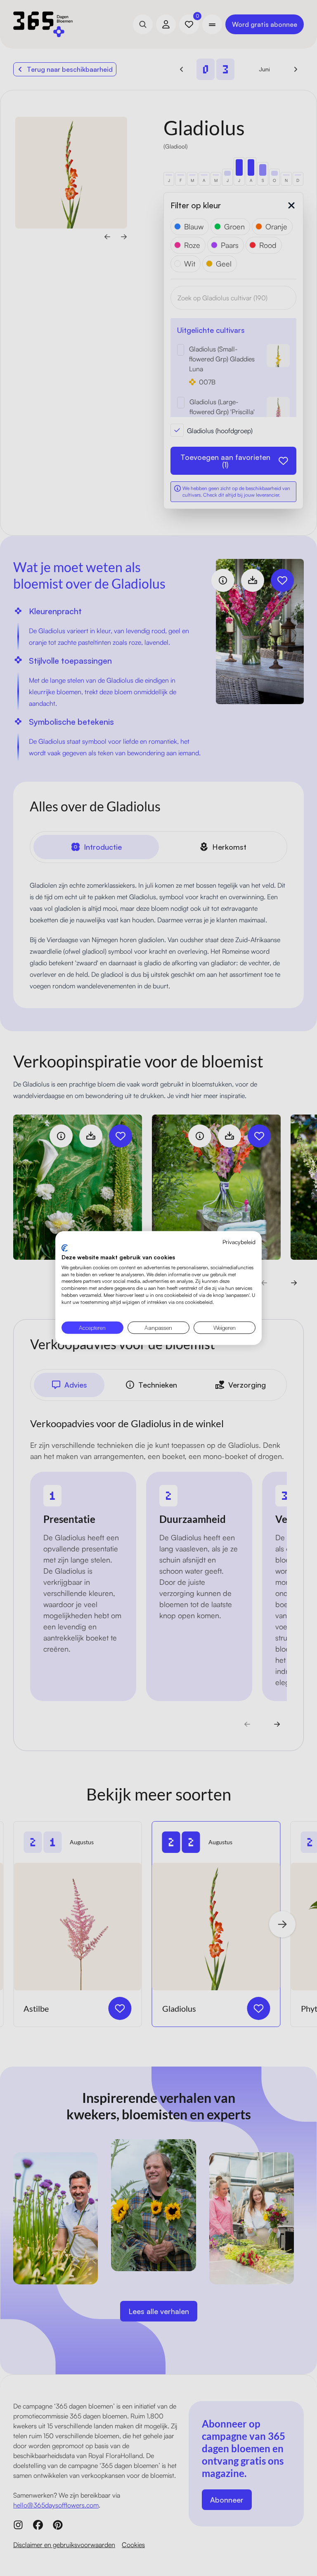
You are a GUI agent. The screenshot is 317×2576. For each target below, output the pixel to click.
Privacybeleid (239, 1241)
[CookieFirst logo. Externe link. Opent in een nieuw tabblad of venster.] (65, 1248)
